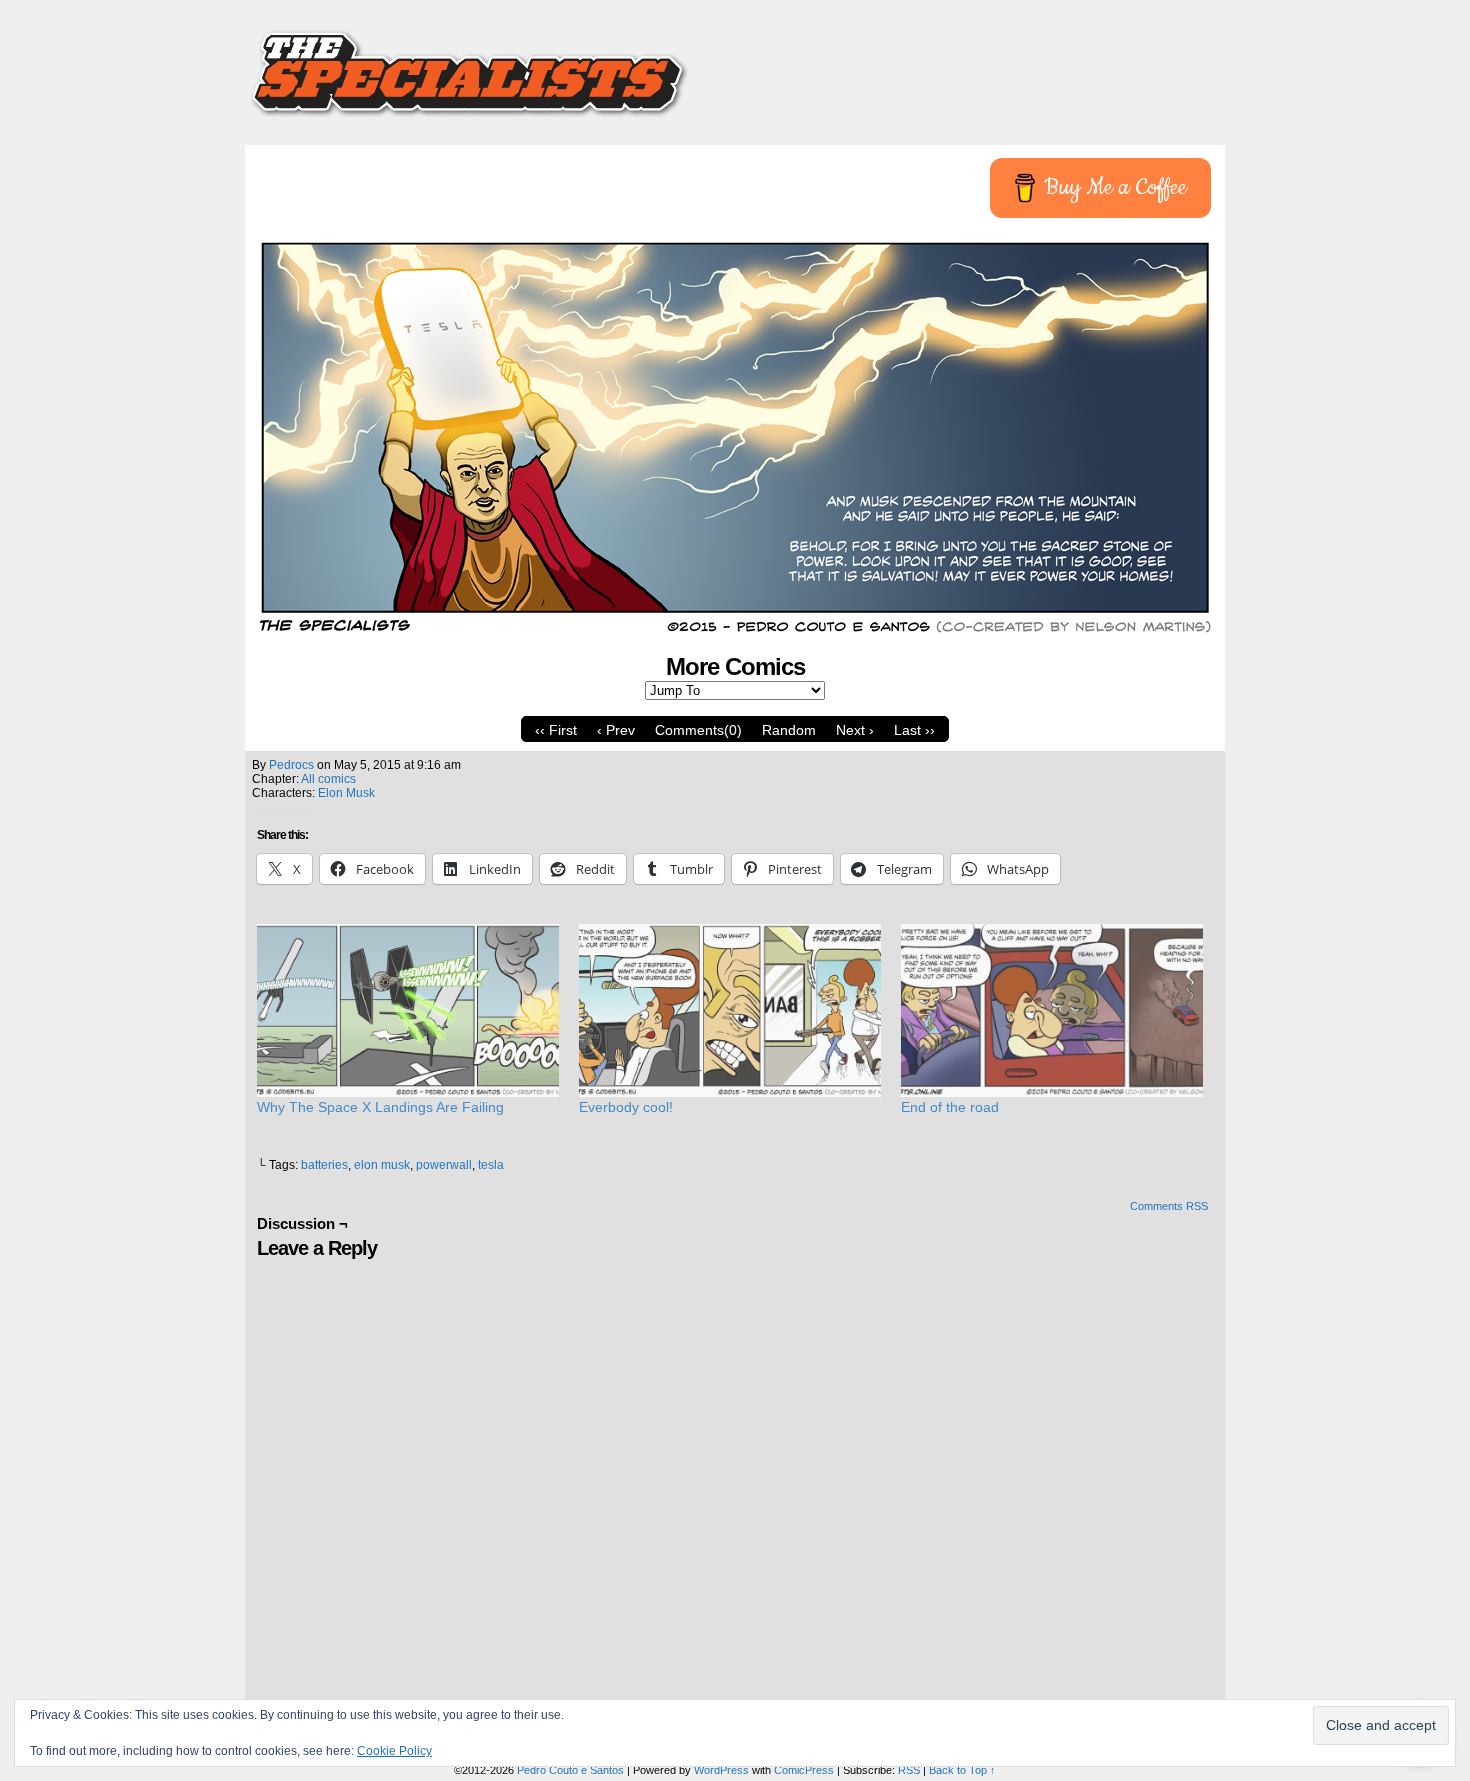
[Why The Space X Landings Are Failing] (408, 1010)
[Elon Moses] (735, 633)
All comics (328, 779)
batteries (324, 1165)
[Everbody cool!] (730, 1010)
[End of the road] (1052, 1010)
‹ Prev (616, 730)
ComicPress (804, 1770)
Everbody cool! (626, 1107)
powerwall (444, 1165)
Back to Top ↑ (962, 1770)
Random (789, 730)
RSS (909, 1770)
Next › (855, 730)
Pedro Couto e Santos (570, 1770)
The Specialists (735, 65)
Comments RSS (1169, 1206)
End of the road (950, 1107)
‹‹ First (556, 730)
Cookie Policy (394, 1751)
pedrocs (291, 765)
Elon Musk (346, 793)
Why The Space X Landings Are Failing (380, 1107)
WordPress (721, 1770)
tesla (491, 1165)
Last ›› (914, 730)
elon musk (382, 1165)
